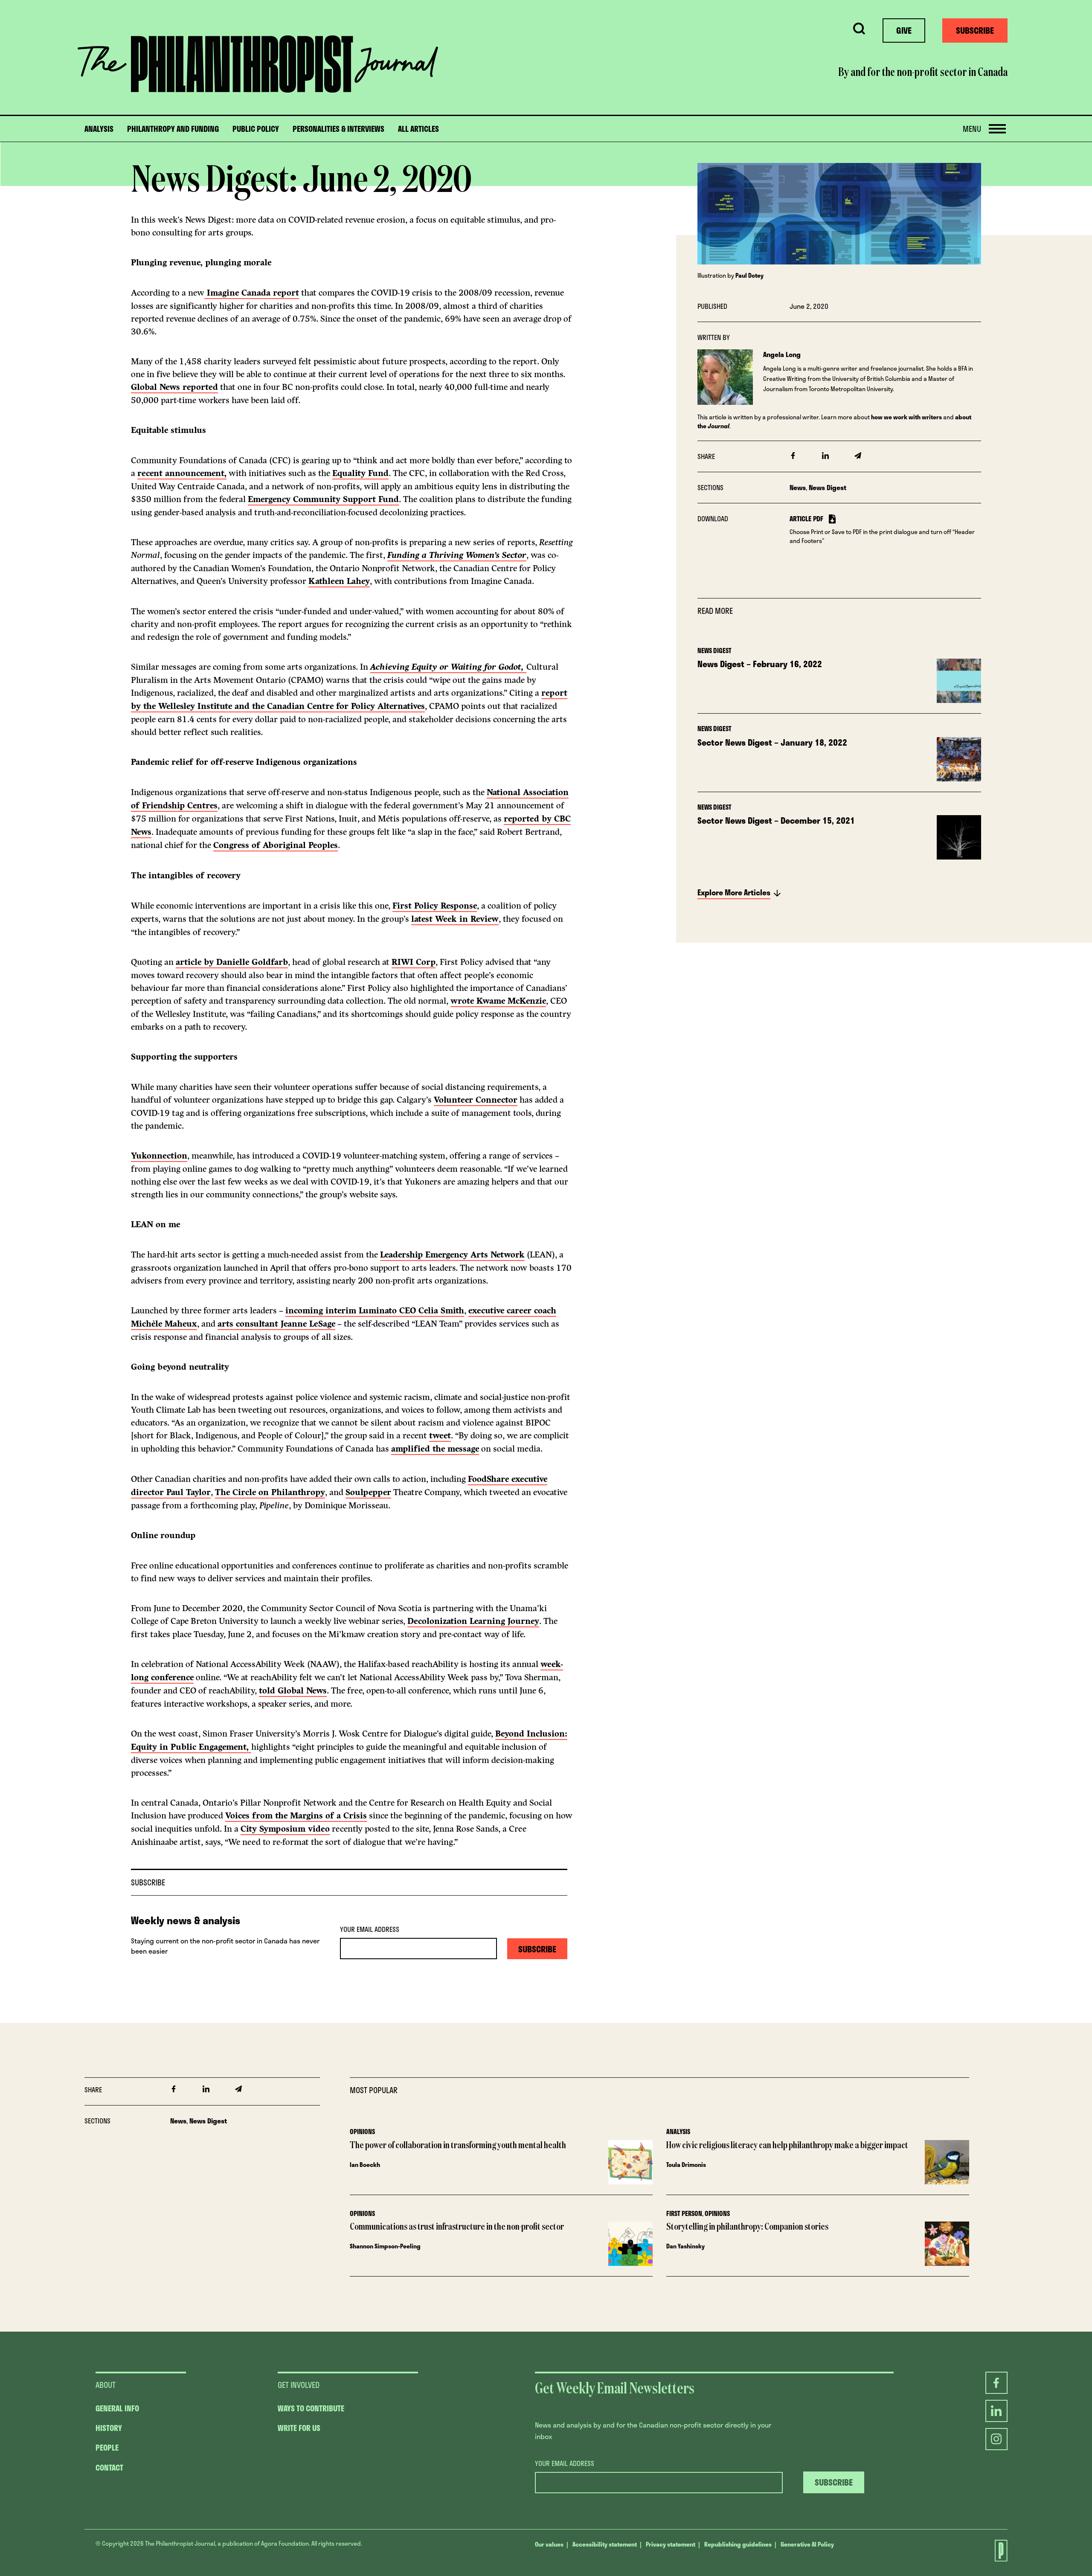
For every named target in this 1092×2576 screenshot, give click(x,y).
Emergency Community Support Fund (323, 499)
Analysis (99, 129)
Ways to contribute (311, 2408)
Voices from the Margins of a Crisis (296, 1816)
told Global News (293, 1691)
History (109, 2428)
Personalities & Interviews (338, 129)
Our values (549, 2544)
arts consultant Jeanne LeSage (276, 1324)
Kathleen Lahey (339, 581)
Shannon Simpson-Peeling (385, 2246)
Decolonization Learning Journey (473, 1621)
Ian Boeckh (365, 2165)
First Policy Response (435, 906)
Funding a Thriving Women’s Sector (457, 555)
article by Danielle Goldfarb (232, 962)
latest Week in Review (455, 919)
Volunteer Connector (476, 1100)
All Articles (418, 129)
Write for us (299, 2428)
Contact (109, 2468)
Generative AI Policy (807, 2544)
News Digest (828, 487)
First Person (684, 2213)
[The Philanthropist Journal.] (996, 2551)
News (798, 487)
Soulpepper (368, 1492)
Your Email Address (370, 1929)
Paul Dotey (749, 275)
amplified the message (435, 1449)
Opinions (362, 2132)
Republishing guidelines (738, 2544)
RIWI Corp (414, 962)
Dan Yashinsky (685, 2246)
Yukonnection (159, 1156)
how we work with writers (906, 417)
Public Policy (256, 129)
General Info (117, 2408)
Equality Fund (360, 473)
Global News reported (174, 387)
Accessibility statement (605, 2544)
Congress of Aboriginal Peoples (276, 845)
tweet (440, 1436)
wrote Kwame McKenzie (498, 1001)
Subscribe (975, 30)
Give (904, 30)
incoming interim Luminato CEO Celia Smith (375, 1311)
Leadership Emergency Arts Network (452, 1255)
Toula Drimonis (686, 2165)
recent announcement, (182, 473)
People (107, 2448)
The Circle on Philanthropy (270, 1492)
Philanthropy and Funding (173, 129)
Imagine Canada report (252, 293)
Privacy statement (671, 2544)
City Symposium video (285, 1829)
